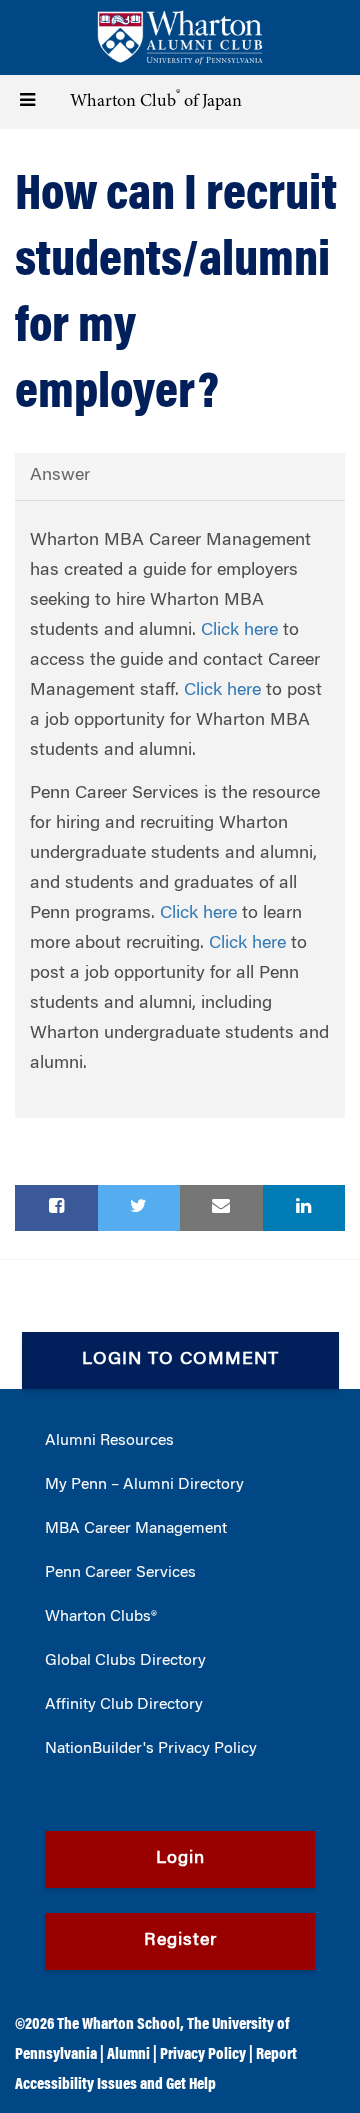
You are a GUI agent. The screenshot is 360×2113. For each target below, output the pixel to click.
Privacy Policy (203, 2055)
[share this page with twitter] (139, 1208)
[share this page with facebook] (56, 1208)
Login (180, 1859)
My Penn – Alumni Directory (144, 1485)
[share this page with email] (221, 1208)
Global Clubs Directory (125, 1661)
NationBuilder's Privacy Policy (151, 1749)
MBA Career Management (136, 1529)
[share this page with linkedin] (304, 1208)
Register (180, 1941)
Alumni (128, 2055)
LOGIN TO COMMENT (180, 1360)
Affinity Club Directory (124, 1705)
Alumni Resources (109, 1441)
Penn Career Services (120, 1573)
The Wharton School (118, 2025)
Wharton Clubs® (101, 1617)
